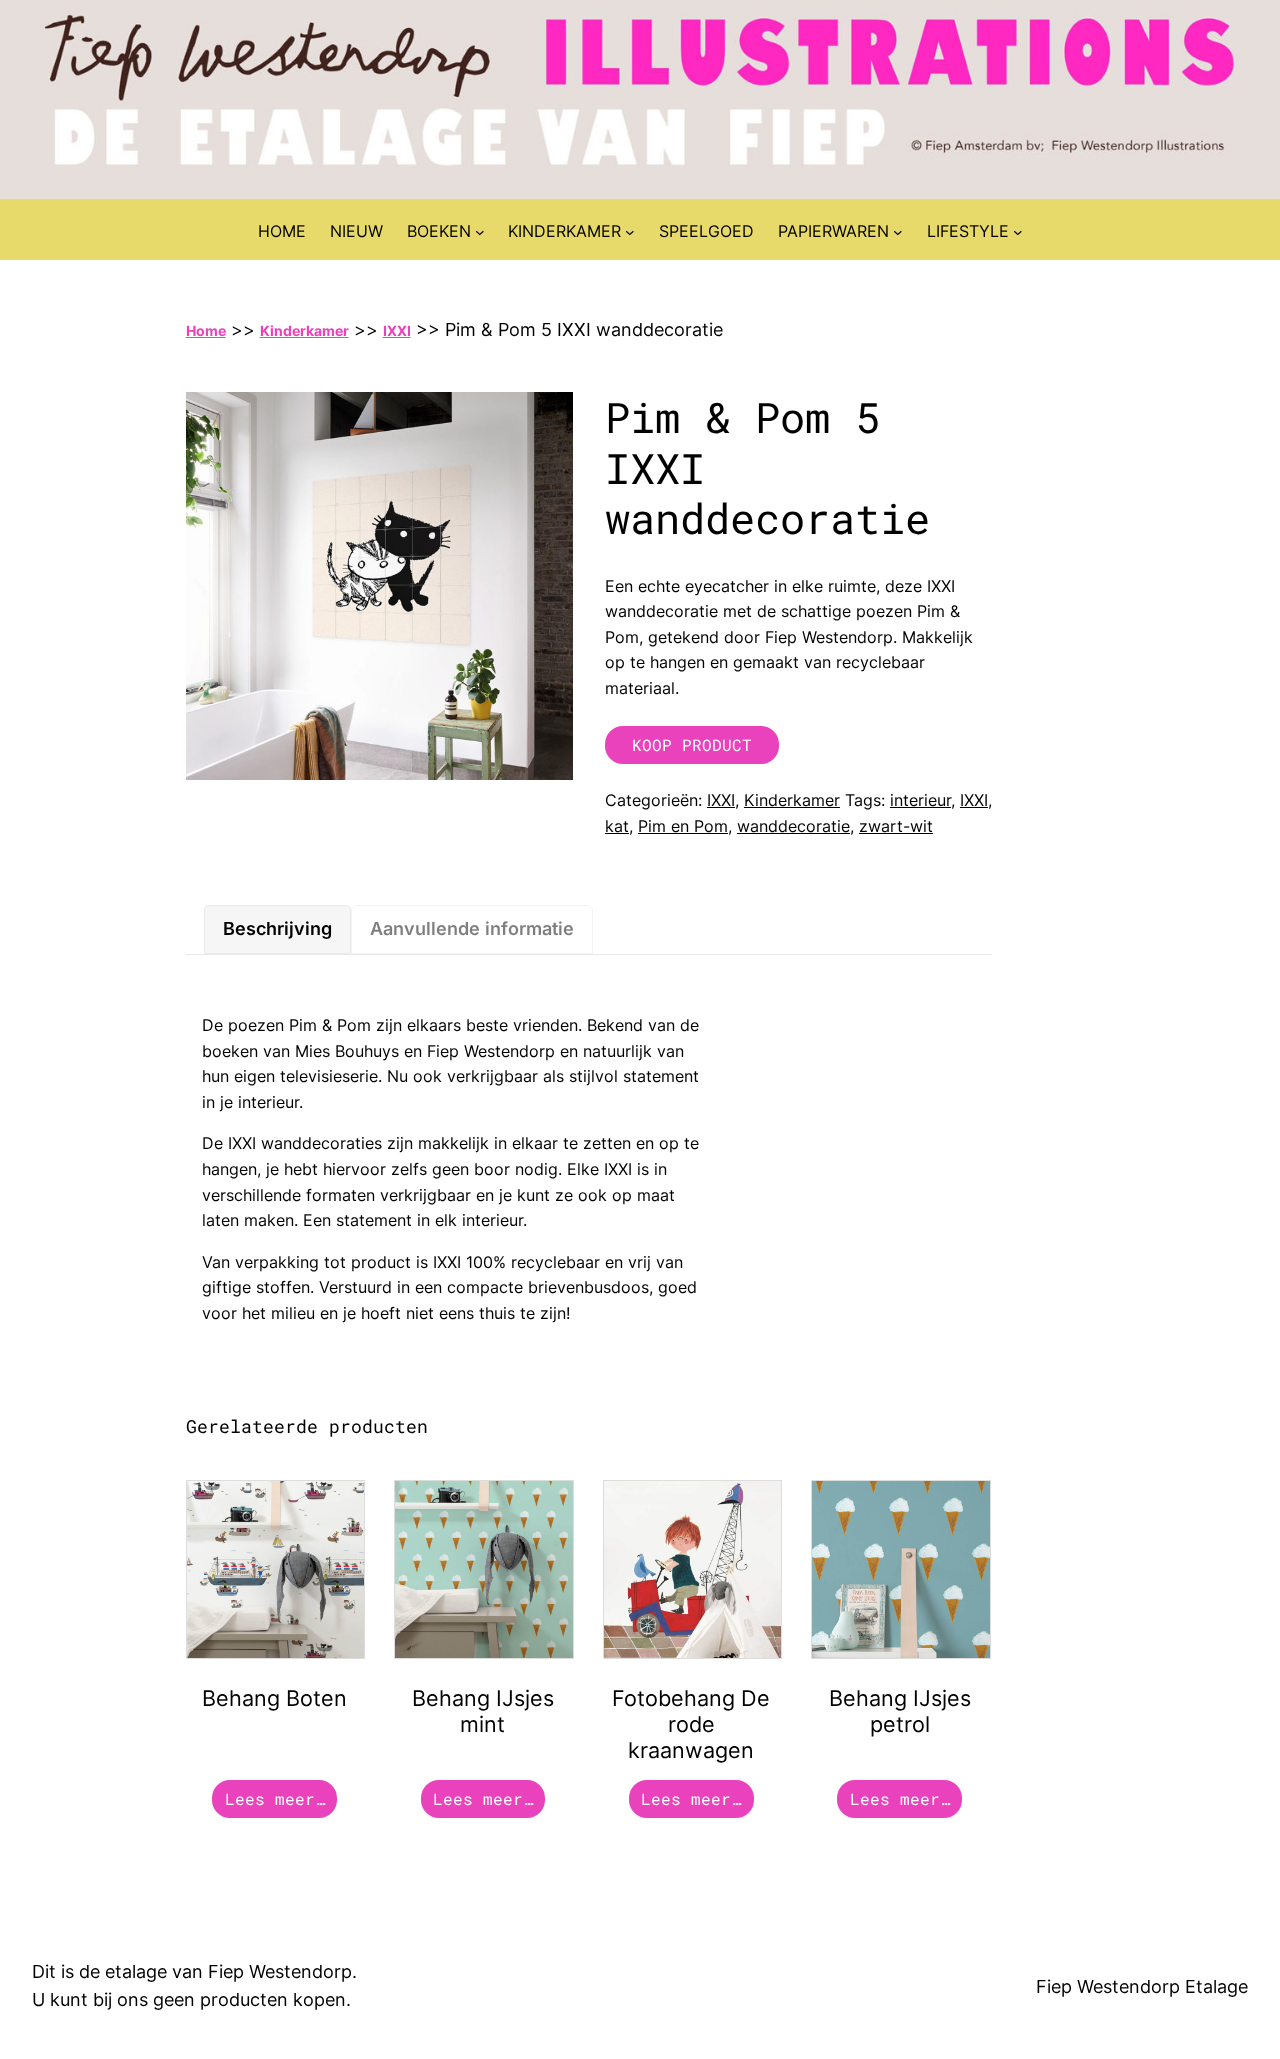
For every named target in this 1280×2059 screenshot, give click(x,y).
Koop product (692, 744)
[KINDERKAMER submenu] (630, 232)
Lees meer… (275, 1798)
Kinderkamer (304, 330)
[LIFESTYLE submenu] (1018, 232)
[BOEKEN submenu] (480, 232)
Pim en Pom (683, 826)
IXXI (397, 330)
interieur (920, 800)
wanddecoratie (793, 826)
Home (206, 330)
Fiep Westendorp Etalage (1142, 1986)
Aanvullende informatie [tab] (472, 928)
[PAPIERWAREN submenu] (898, 232)
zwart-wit (896, 826)
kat (617, 826)
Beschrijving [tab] (277, 928)
